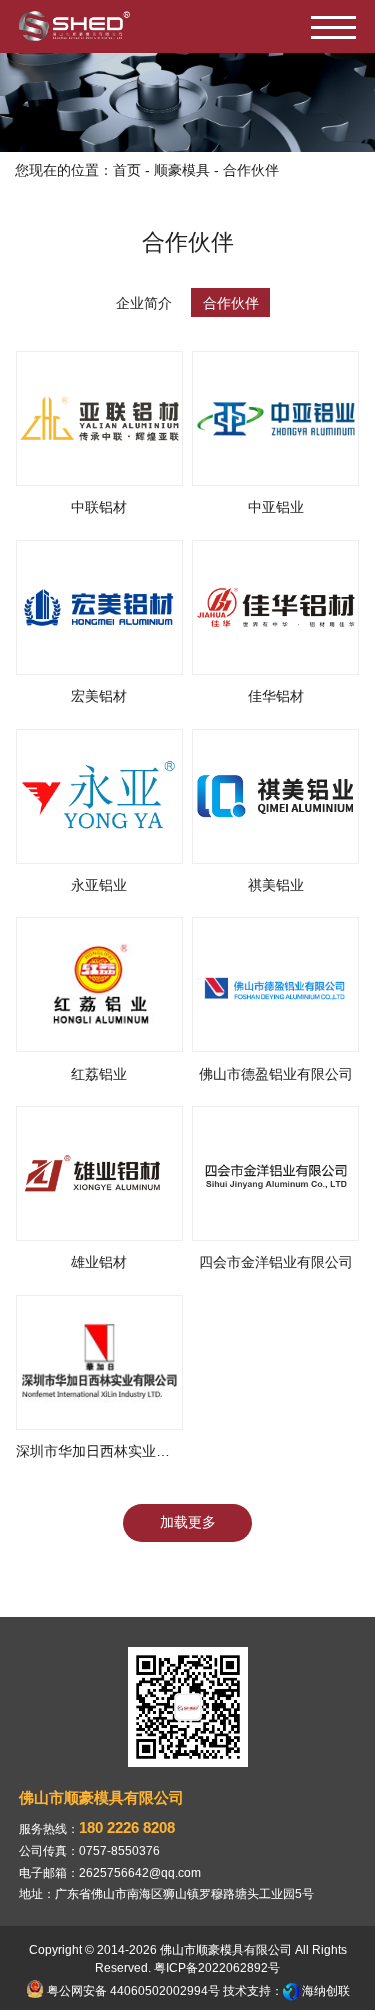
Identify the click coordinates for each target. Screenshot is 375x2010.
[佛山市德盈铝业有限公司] (275, 984)
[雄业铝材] (99, 1173)
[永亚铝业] (99, 796)
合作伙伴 (231, 303)
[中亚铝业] (275, 418)
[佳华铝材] (275, 607)
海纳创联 (326, 1991)
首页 (127, 170)
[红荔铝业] (99, 984)
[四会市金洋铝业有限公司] (275, 1173)
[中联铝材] (99, 418)
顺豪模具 (182, 170)
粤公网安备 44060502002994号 (132, 1991)
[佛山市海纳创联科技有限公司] (291, 1991)
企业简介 (144, 303)
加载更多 (188, 1522)
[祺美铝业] (275, 796)
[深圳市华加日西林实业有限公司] (99, 1362)
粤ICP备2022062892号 (217, 1968)
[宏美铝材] (99, 607)
